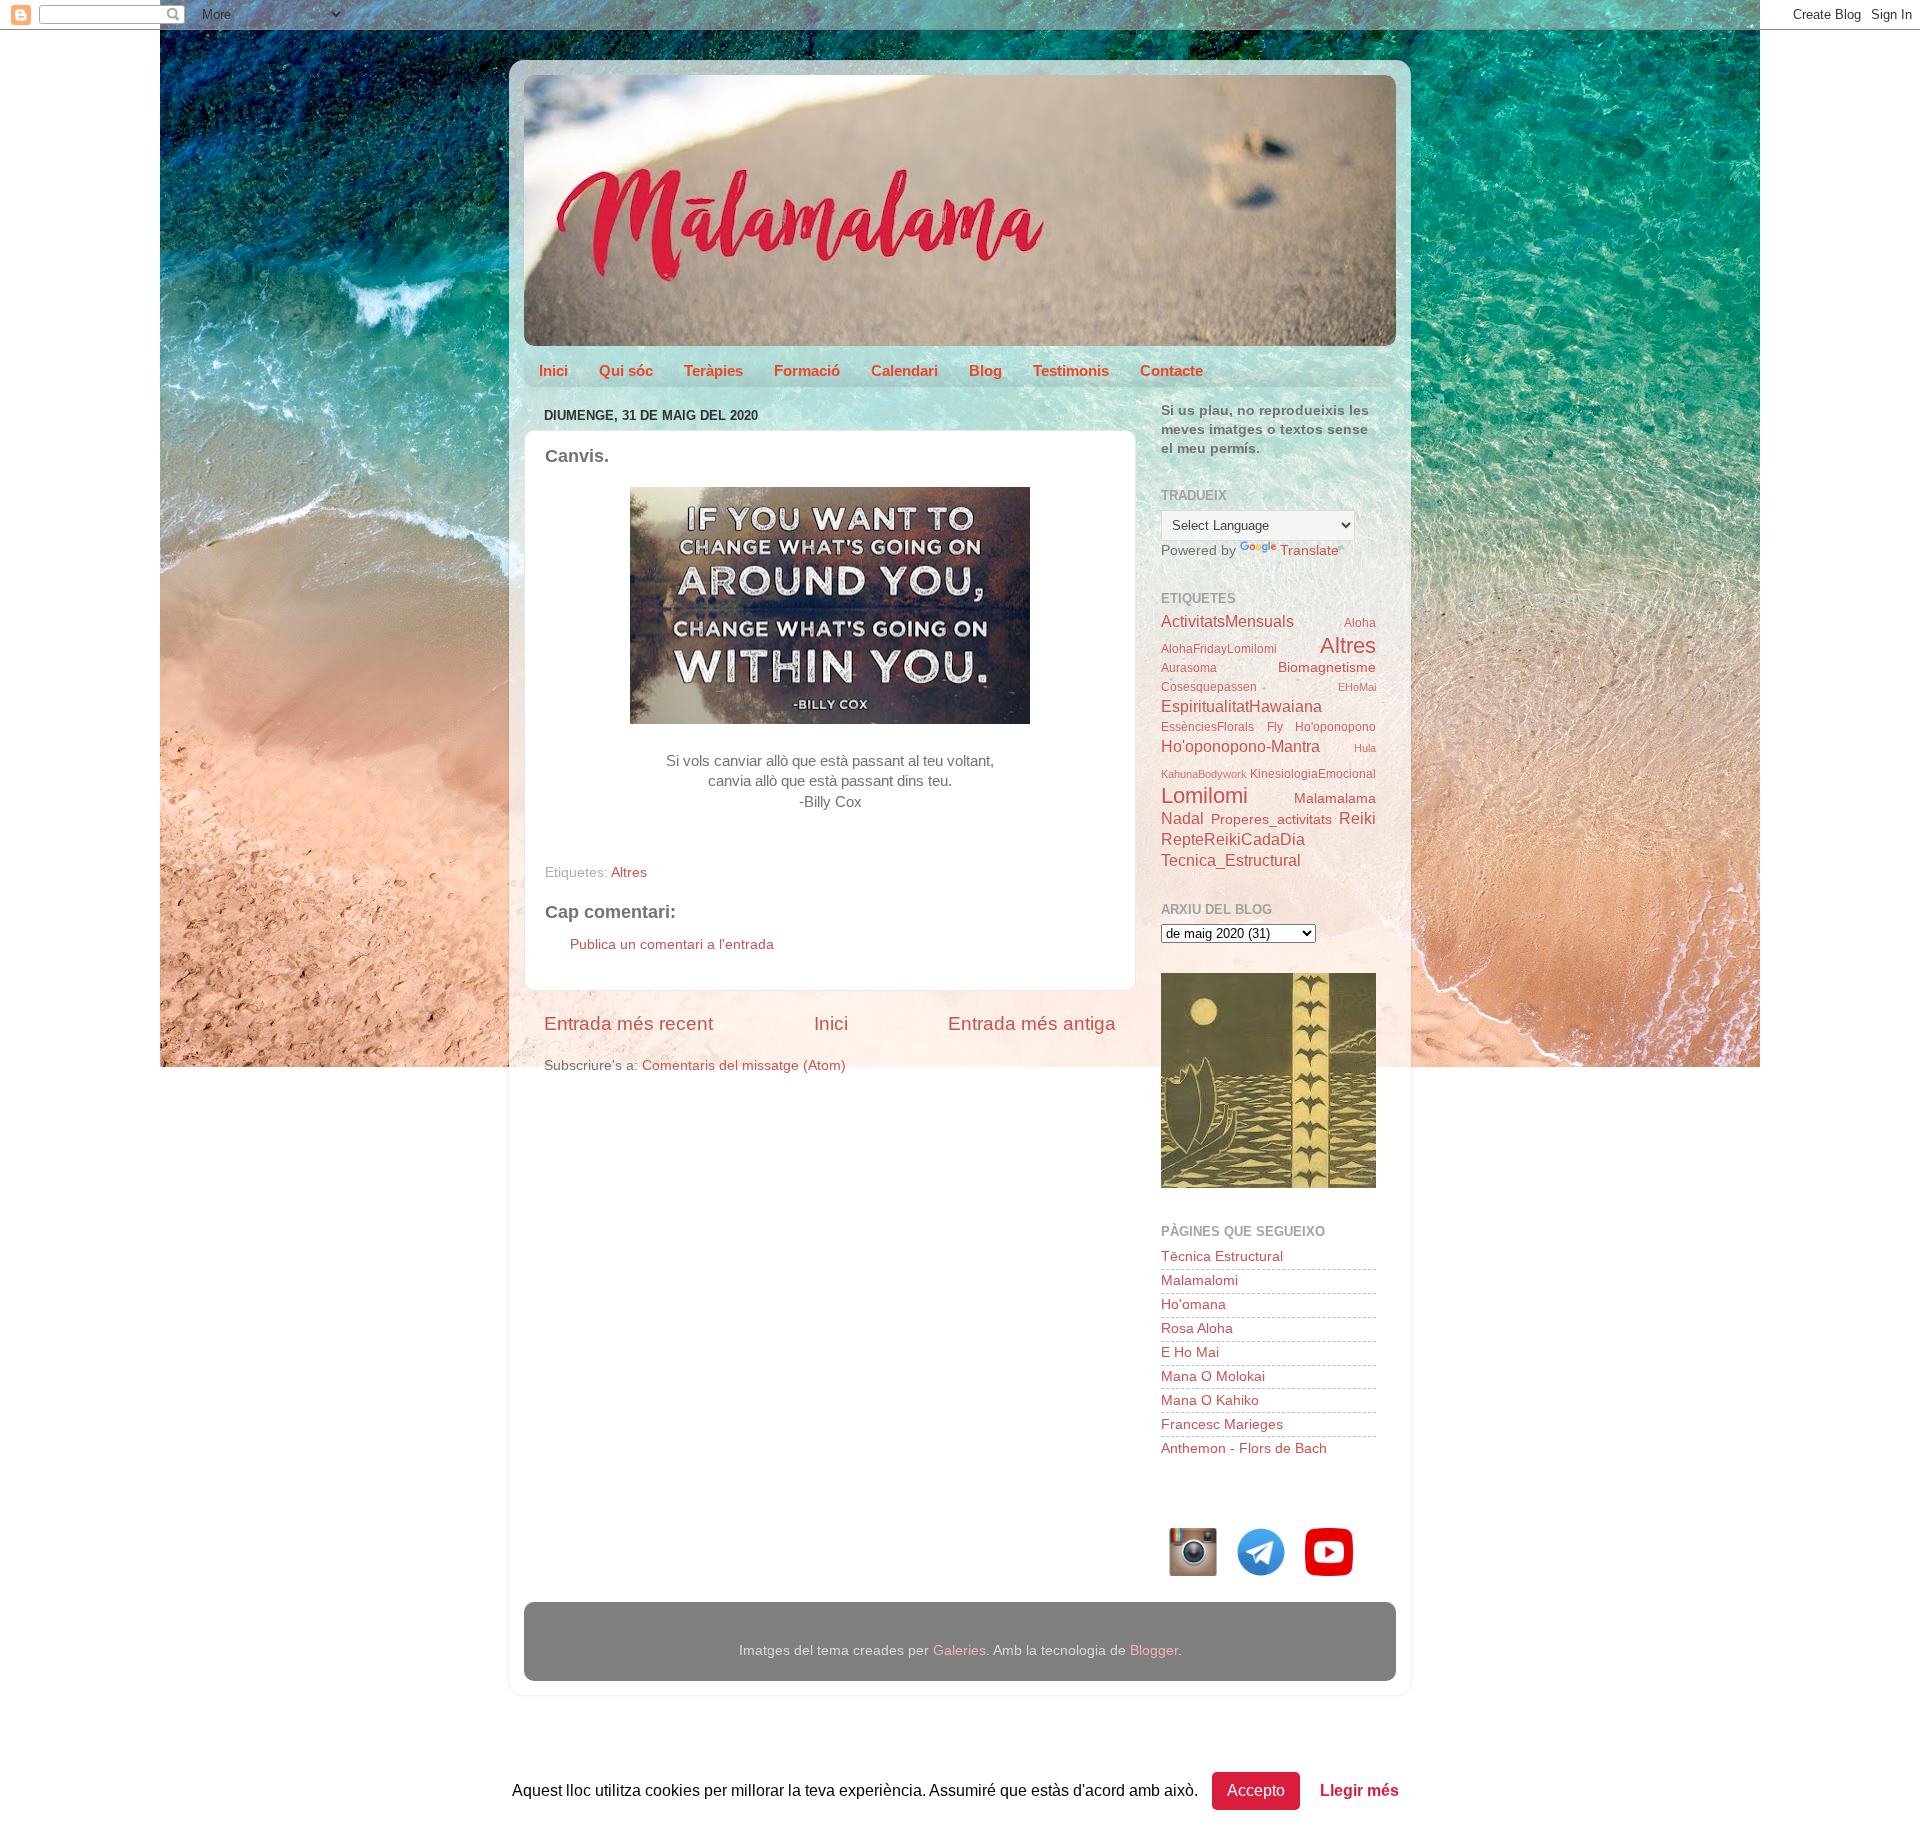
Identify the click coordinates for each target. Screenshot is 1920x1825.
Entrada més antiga (1032, 1023)
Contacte (1171, 370)
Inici (553, 370)
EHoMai (1357, 687)
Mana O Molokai (1213, 1376)
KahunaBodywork (1204, 774)
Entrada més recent (628, 1023)
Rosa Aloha (1197, 1328)
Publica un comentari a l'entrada (672, 944)
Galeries (959, 1650)
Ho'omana (1193, 1304)
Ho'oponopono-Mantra (1240, 746)
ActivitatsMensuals (1227, 621)
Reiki (1357, 818)
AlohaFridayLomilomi (1219, 649)
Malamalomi (1199, 1280)
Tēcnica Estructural (1222, 1256)
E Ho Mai (1190, 1352)
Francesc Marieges (1222, 1424)
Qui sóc (626, 370)
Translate (1309, 550)
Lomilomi (1204, 795)
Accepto (1256, 1790)
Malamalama (1335, 798)
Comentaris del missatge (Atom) (744, 1065)
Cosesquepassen (1209, 687)
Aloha (1360, 623)
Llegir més (1359, 1790)
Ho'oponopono (1335, 727)
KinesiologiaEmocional (1313, 774)
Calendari (904, 370)
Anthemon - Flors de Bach (1244, 1448)
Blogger (1154, 1650)
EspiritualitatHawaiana (1241, 706)
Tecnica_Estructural (1231, 860)
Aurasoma (1189, 668)
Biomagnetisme (1327, 667)
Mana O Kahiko (1210, 1400)
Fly (1275, 727)
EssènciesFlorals (1207, 727)
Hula (1365, 748)
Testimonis (1071, 370)
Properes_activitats (1271, 819)
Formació (807, 370)
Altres (629, 872)
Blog (985, 370)
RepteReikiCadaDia (1233, 839)
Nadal (1182, 818)
